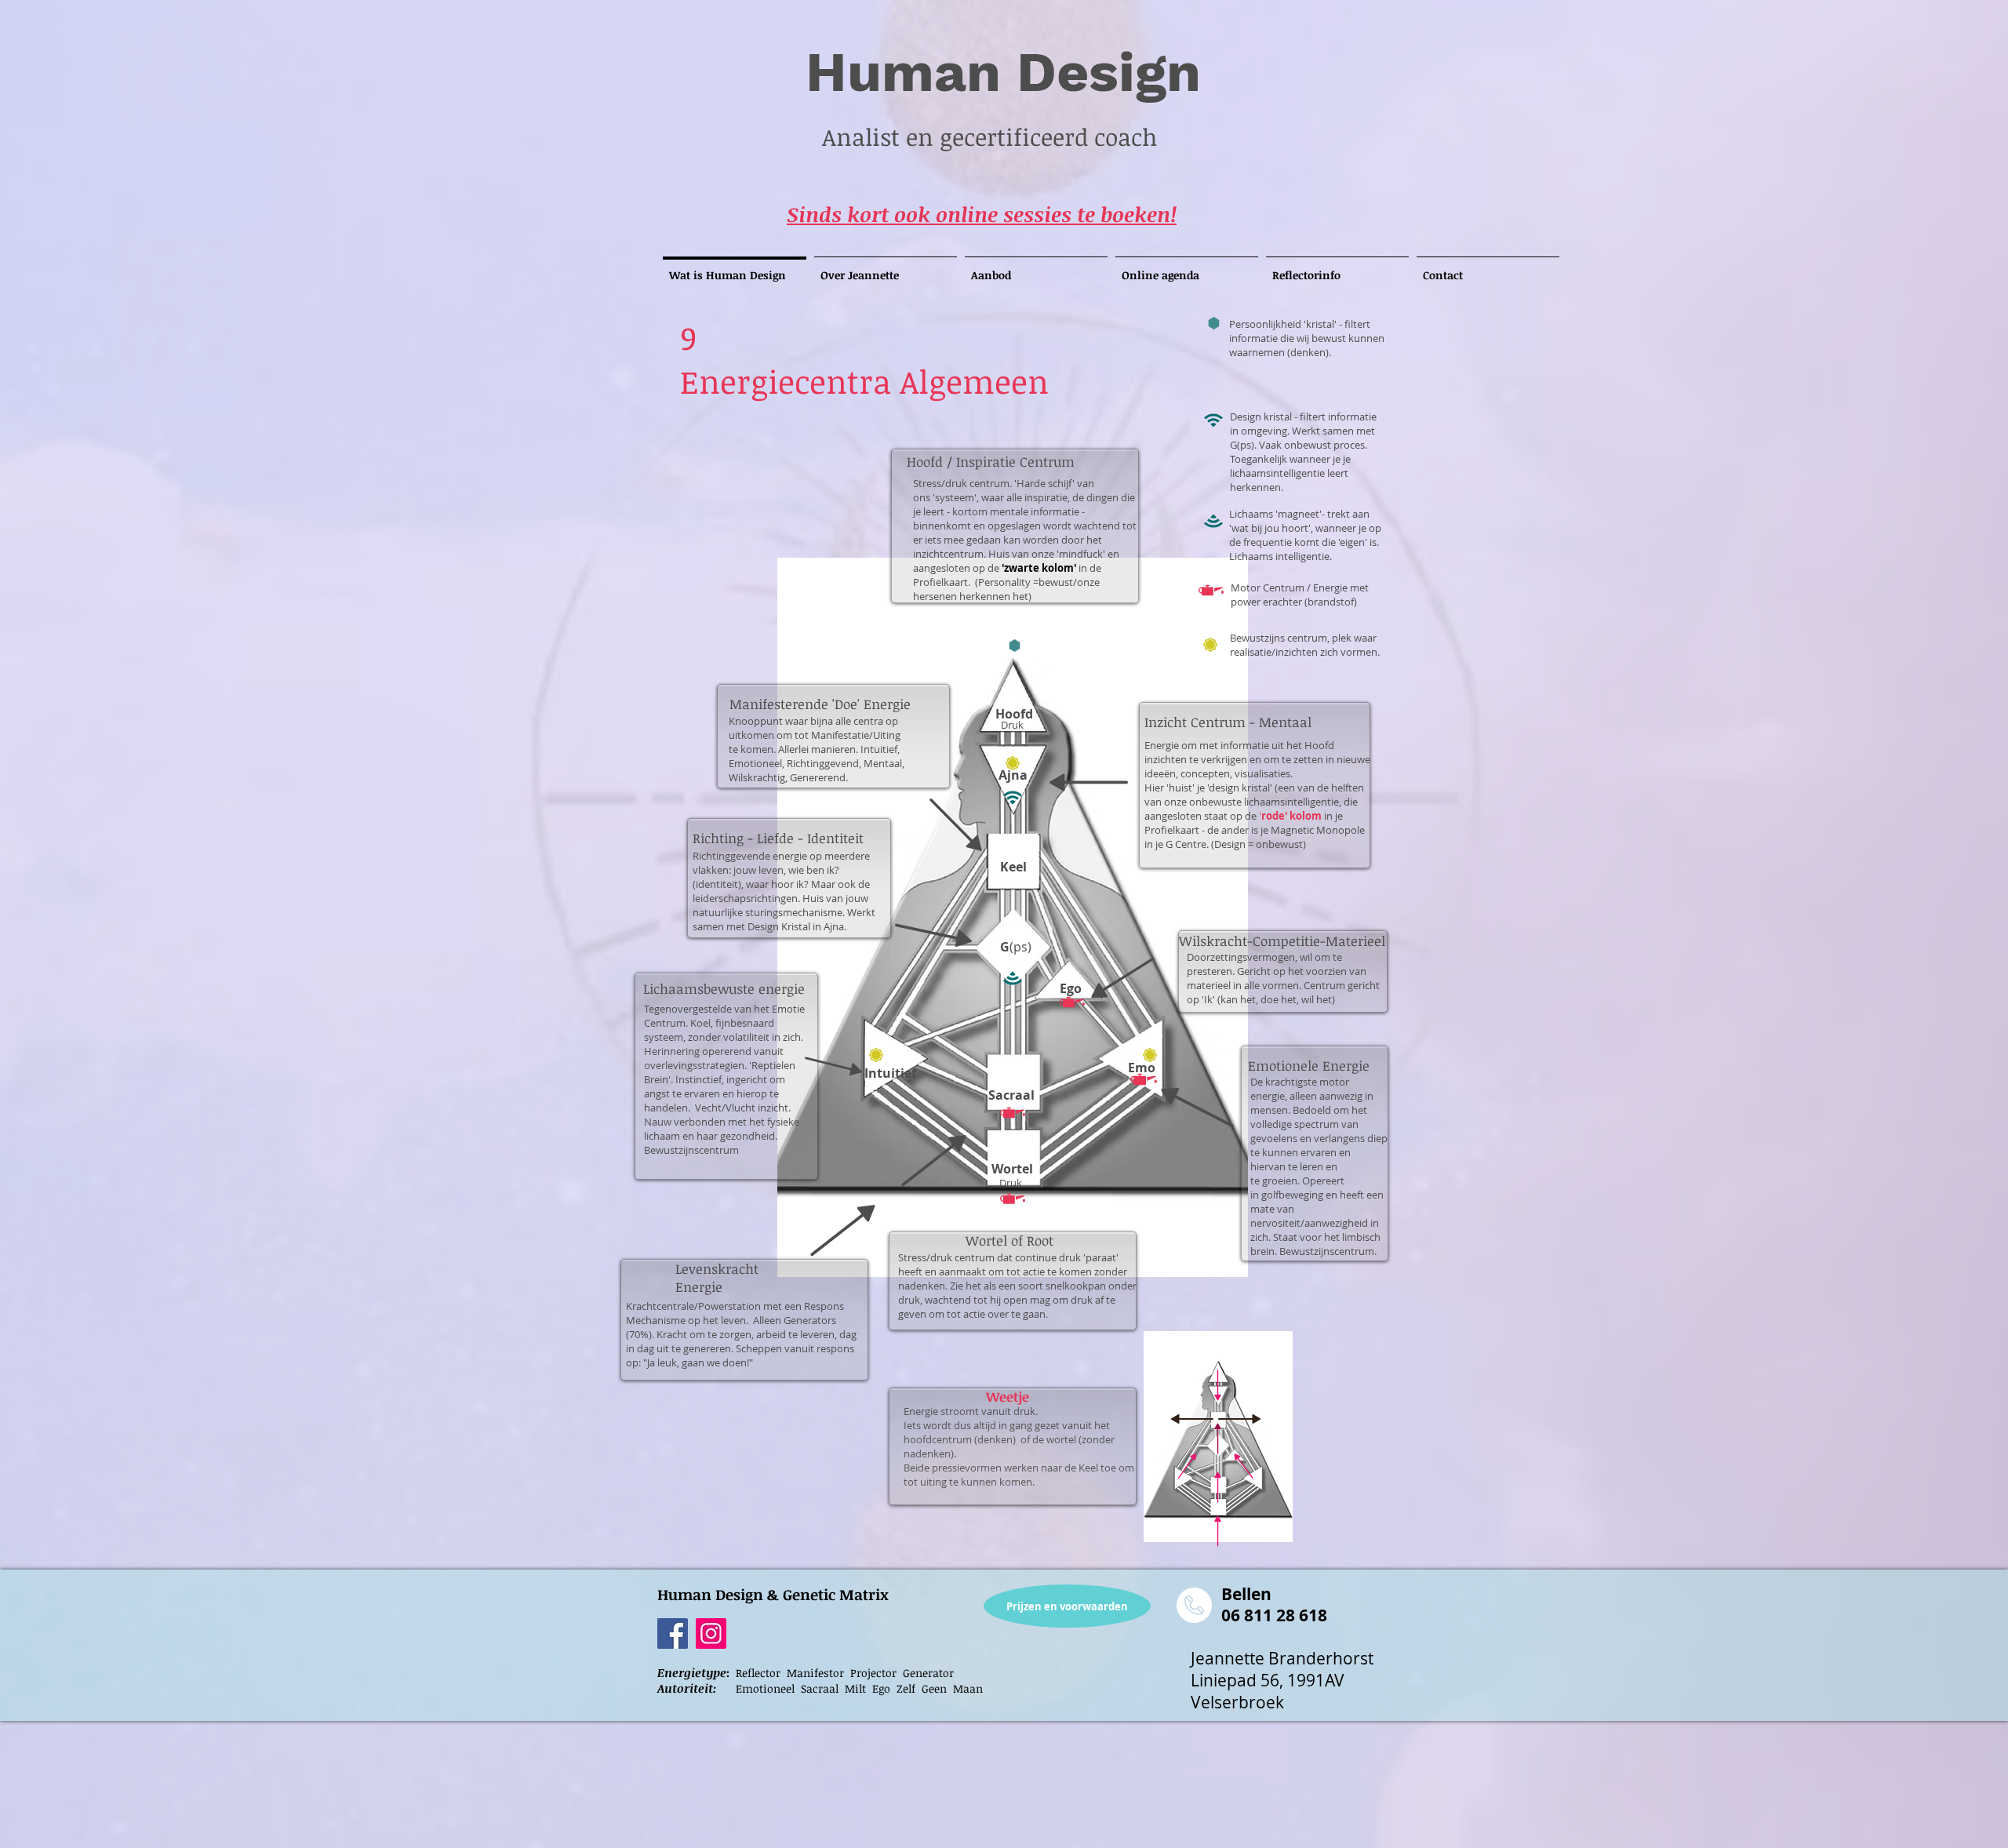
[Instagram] (711, 1633)
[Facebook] (673, 1633)
